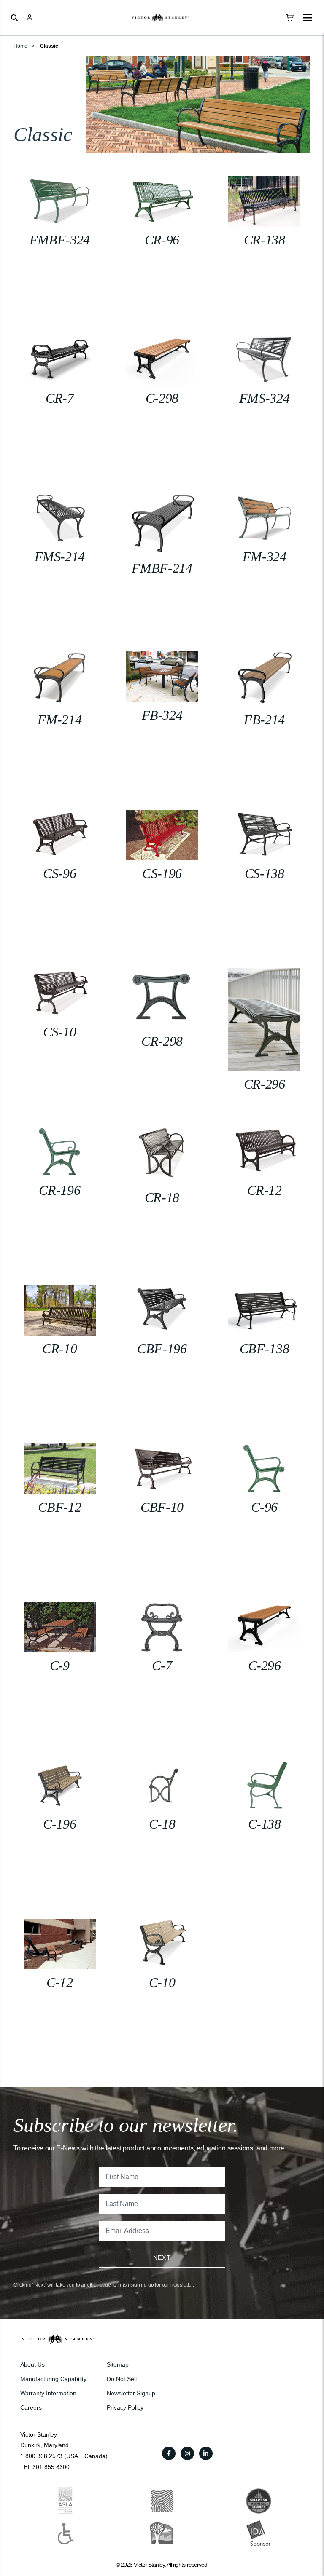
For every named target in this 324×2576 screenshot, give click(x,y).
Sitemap (118, 2364)
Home (20, 46)
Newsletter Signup (131, 2393)
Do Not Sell (122, 2379)
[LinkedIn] (206, 2453)
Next (162, 2257)
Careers (31, 2407)
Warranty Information (48, 2393)
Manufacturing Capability (53, 2379)
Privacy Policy (125, 2407)
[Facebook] (169, 2453)
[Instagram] (187, 2453)
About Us (32, 2364)
